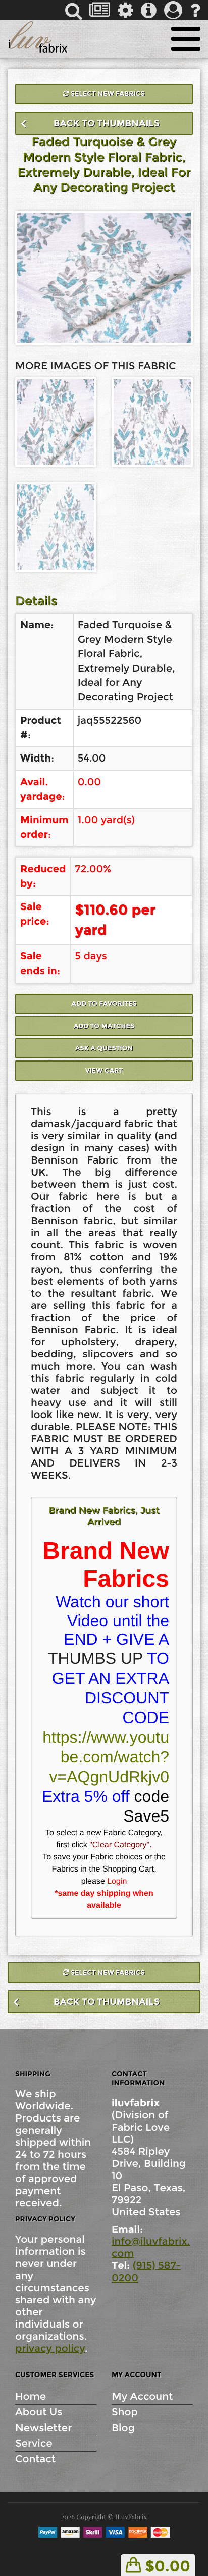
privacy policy (50, 2349)
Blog (123, 2428)
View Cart (104, 1071)
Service (34, 2444)
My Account (142, 2397)
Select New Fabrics (107, 94)
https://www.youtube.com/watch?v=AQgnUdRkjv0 (106, 1757)
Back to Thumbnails (107, 123)
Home (31, 2397)
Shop (125, 2412)
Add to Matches (104, 1026)
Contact (35, 2459)
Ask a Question (104, 1048)
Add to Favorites (104, 1004)
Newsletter (43, 2428)
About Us (39, 2412)
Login (117, 1881)
